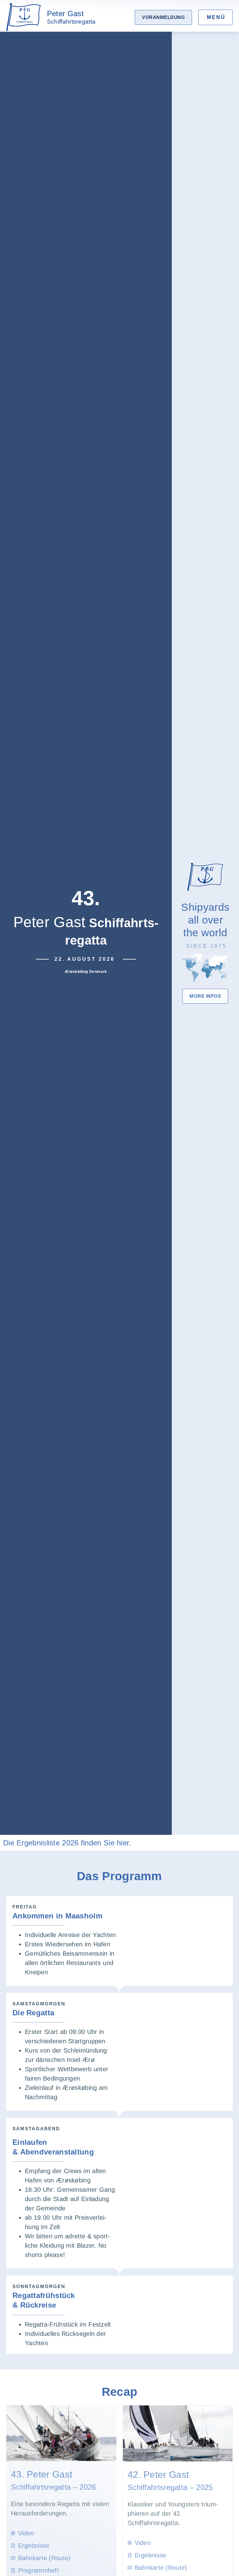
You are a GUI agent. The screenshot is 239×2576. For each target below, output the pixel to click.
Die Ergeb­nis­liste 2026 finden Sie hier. (67, 1843)
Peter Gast (71, 17)
